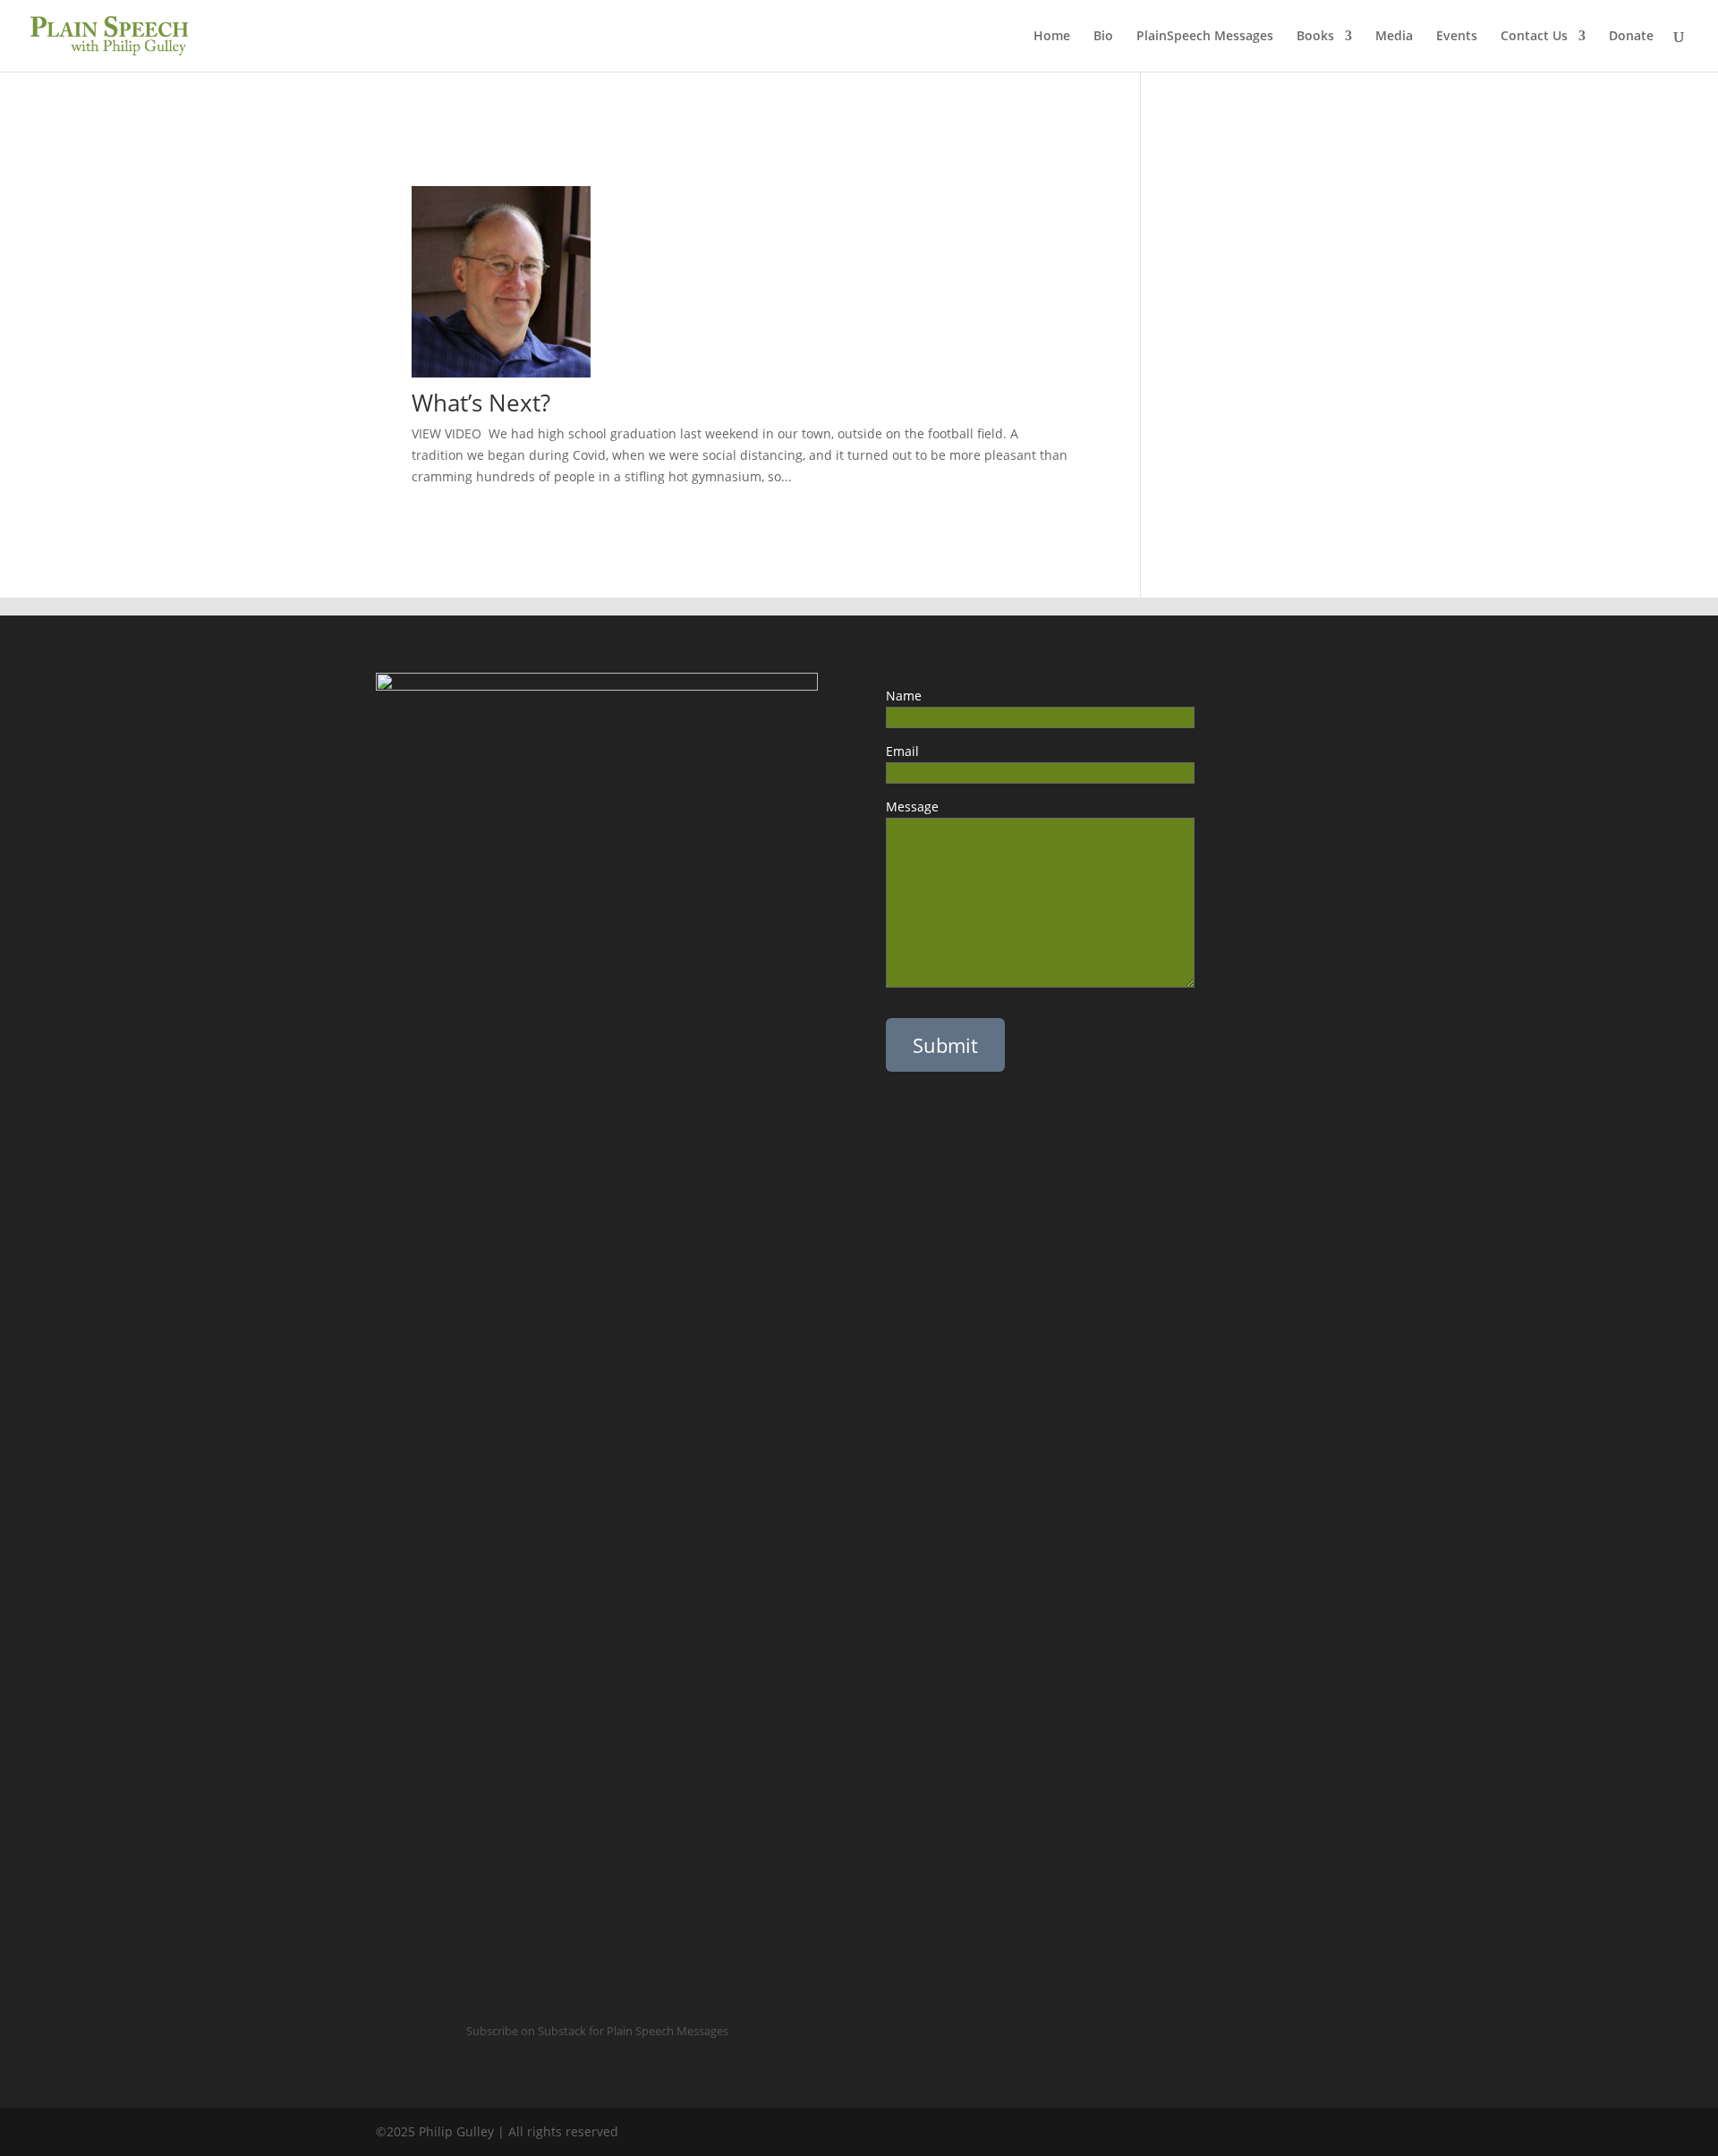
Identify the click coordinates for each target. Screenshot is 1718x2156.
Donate (1631, 37)
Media (1394, 37)
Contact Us (1534, 37)
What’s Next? (481, 403)
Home (1052, 37)
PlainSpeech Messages (1205, 37)
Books (1315, 37)
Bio (1103, 37)
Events (1457, 37)
